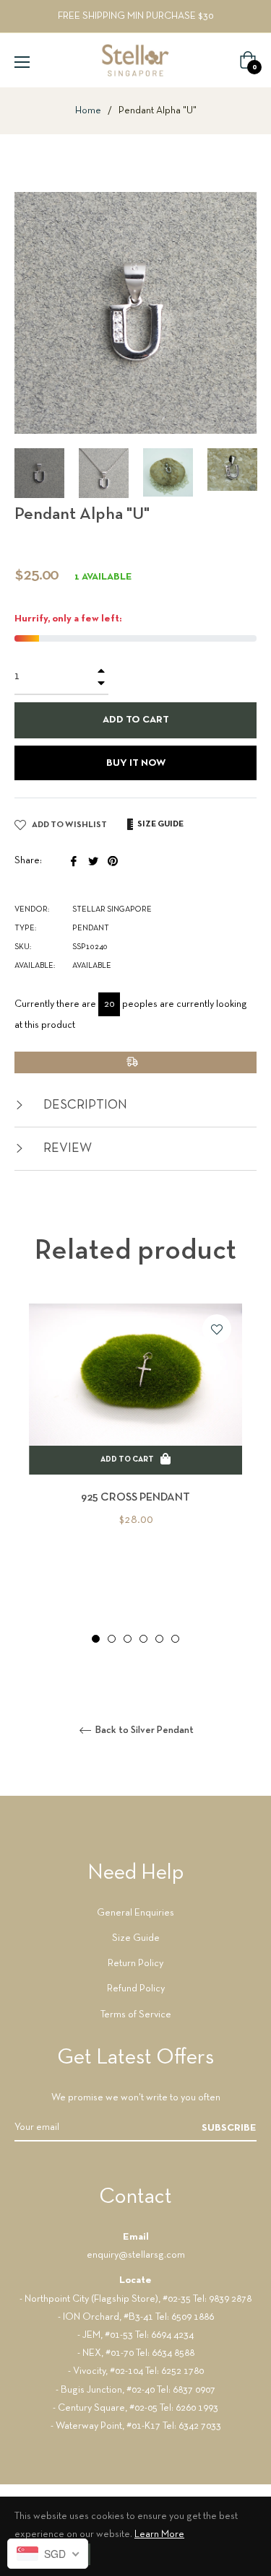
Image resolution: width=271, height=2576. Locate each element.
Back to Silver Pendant (143, 1730)
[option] (135, 1439)
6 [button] (175, 1639)
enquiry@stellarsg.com (136, 2255)
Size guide (160, 824)
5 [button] (159, 1639)
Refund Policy (136, 1989)
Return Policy (135, 1964)
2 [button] (112, 1639)
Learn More (159, 2534)
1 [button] (96, 1639)
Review (66, 1149)
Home (88, 111)
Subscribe (229, 2128)
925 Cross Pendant (135, 1498)
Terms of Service (136, 2015)
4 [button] (143, 1639)
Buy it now (136, 763)
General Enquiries (135, 1913)
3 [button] (128, 1639)
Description (84, 1105)
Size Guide (136, 1938)
